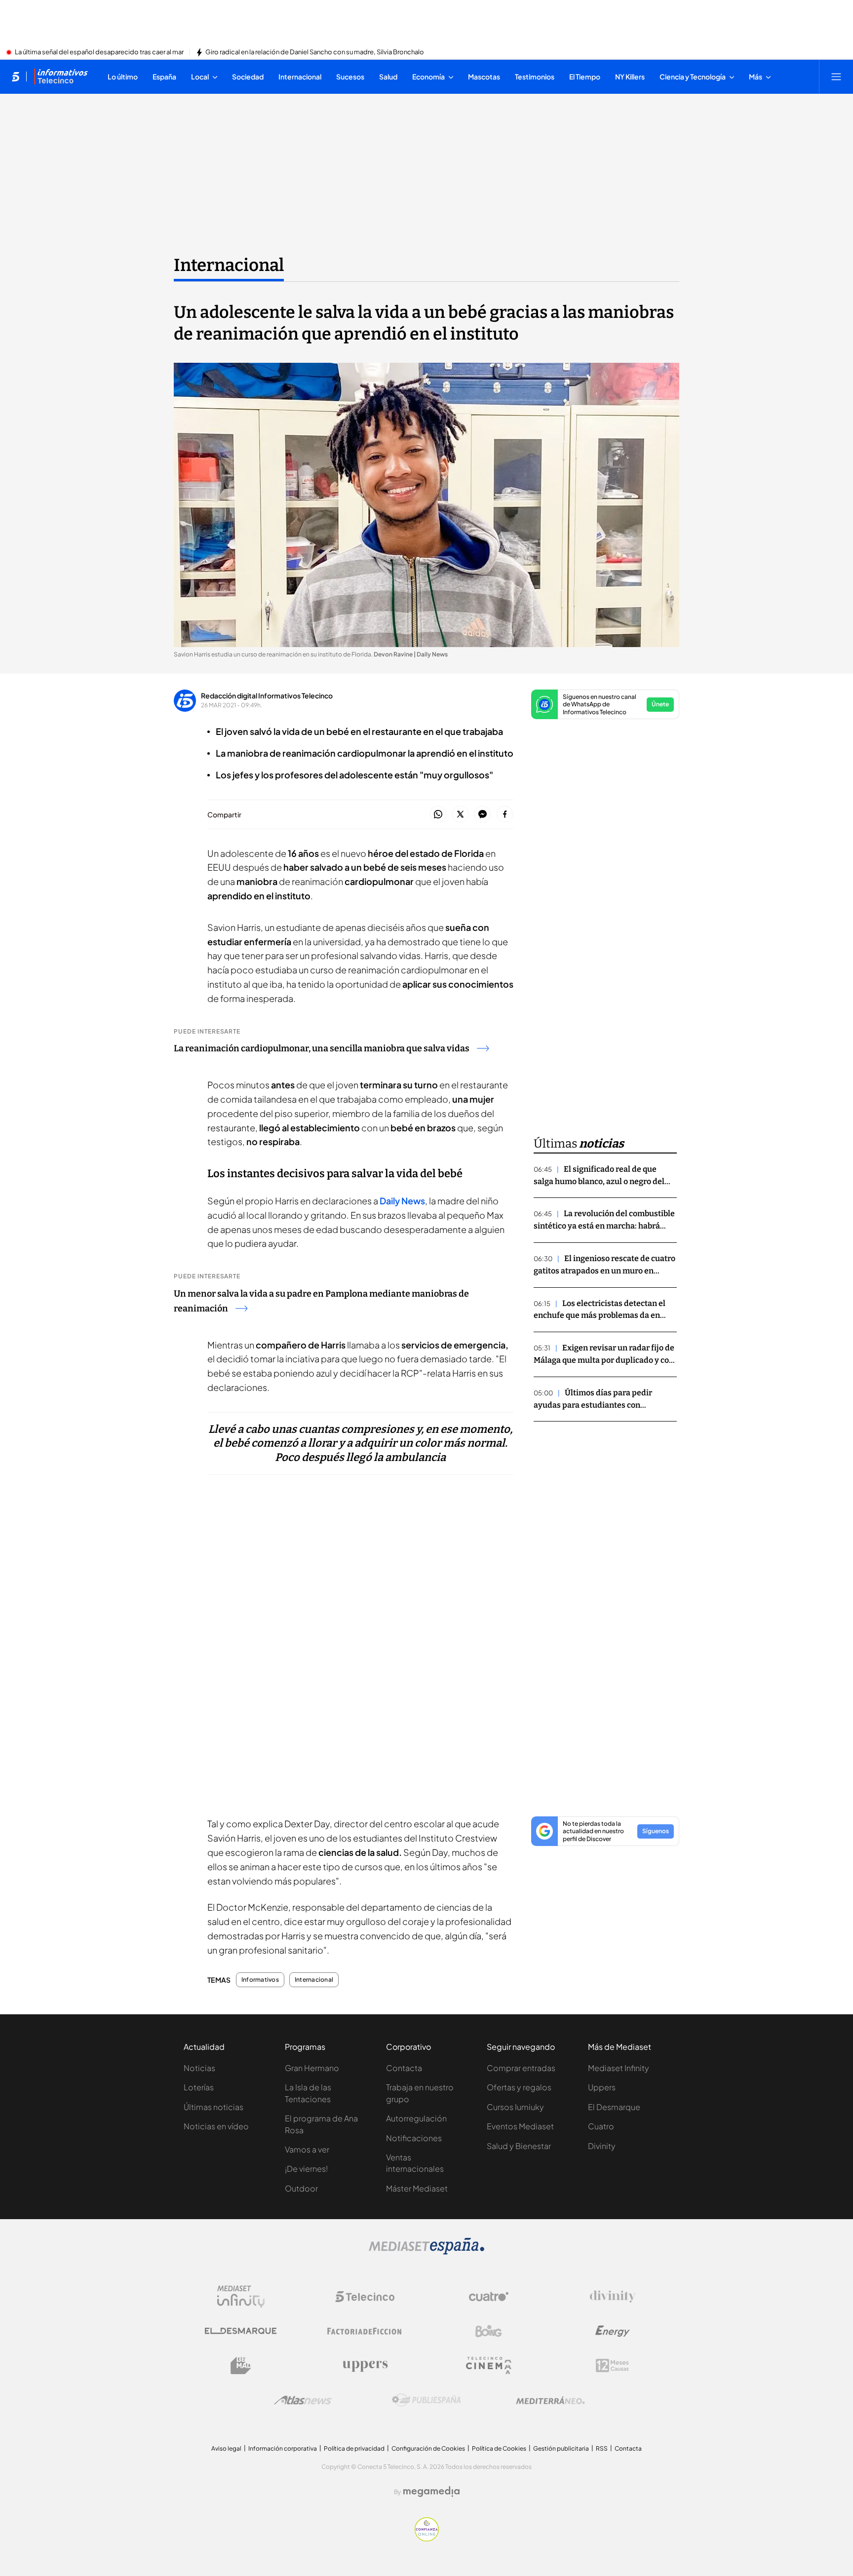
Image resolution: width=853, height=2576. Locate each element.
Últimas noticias (213, 2107)
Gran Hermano (312, 2068)
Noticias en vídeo (216, 2126)
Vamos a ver (307, 2149)
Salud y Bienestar (519, 2146)
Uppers (602, 2087)
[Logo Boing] (489, 2331)
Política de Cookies (499, 2448)
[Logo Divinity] (613, 2297)
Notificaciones (414, 2138)
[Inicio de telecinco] (16, 77)
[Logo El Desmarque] (241, 2331)
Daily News (402, 1201)
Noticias (199, 2068)
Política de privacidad (354, 2448)
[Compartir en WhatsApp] (438, 815)
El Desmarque (614, 2107)
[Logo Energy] (613, 2331)
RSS (602, 2448)
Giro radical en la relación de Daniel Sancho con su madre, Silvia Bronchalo (315, 52)
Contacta (404, 2068)
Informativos (260, 1980)
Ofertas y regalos (519, 2087)
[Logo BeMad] (241, 2366)
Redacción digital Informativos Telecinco (267, 695)
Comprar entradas (521, 2068)
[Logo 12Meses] (612, 2365)
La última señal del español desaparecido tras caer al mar (99, 52)
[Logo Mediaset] (426, 2252)
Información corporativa (283, 2448)
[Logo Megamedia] (431, 2492)
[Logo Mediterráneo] (550, 2400)
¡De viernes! (306, 2169)
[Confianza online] (427, 2538)
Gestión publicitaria (561, 2448)
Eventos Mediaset (520, 2126)
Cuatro (601, 2126)
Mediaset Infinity (619, 2068)
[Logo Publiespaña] (426, 2400)
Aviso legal (226, 2448)
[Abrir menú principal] (836, 77)
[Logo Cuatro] (489, 2297)
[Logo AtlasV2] (303, 2400)
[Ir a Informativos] (61, 77)
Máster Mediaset (417, 2188)
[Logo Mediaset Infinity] (241, 2297)
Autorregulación (416, 2118)
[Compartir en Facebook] (505, 815)
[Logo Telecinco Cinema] (489, 2365)
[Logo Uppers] (365, 2366)
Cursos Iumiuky (515, 2107)
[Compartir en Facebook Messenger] (483, 815)
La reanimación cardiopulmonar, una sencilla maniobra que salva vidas (322, 1048)
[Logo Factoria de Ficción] (365, 2331)
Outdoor (301, 2188)
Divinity (602, 2146)
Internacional (229, 265)
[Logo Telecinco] (365, 2297)
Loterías (199, 2087)
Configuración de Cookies (428, 2448)
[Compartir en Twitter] (460, 815)
